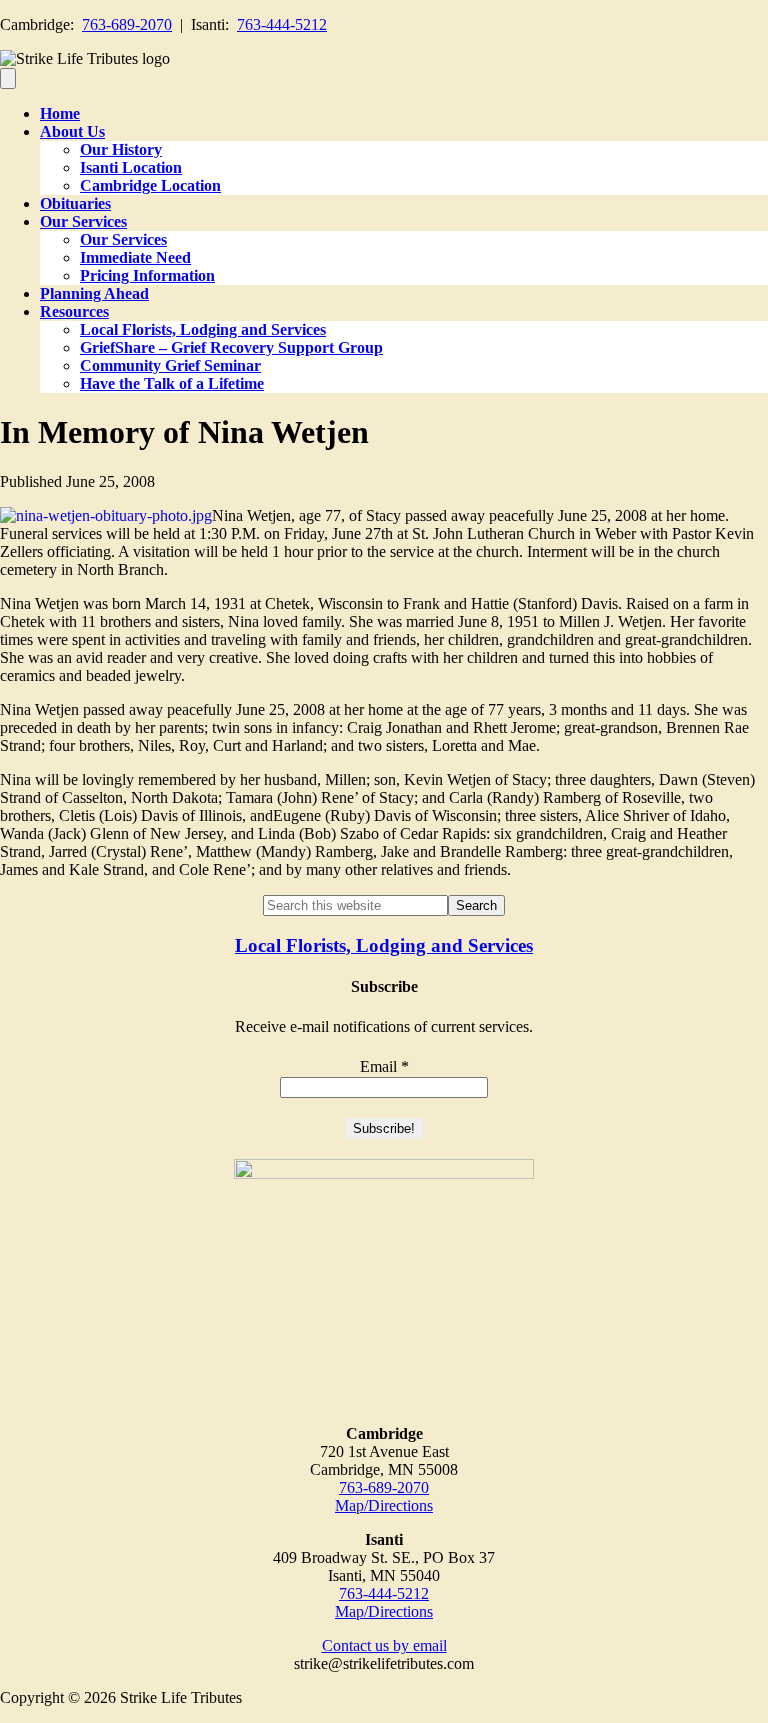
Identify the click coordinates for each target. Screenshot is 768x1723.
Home (60, 113)
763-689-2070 (127, 24)
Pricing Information (147, 275)
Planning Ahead (94, 293)
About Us (72, 131)
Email (384, 1066)
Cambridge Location (150, 185)
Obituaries (75, 203)
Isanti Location (131, 167)
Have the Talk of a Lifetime (172, 383)
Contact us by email (384, 1645)
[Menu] (8, 78)
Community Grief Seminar (170, 365)
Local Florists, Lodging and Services (203, 329)
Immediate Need (135, 257)
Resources (74, 311)
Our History (121, 149)
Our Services (83, 221)
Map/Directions (384, 1505)
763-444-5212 (282, 24)
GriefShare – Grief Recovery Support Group (231, 347)
